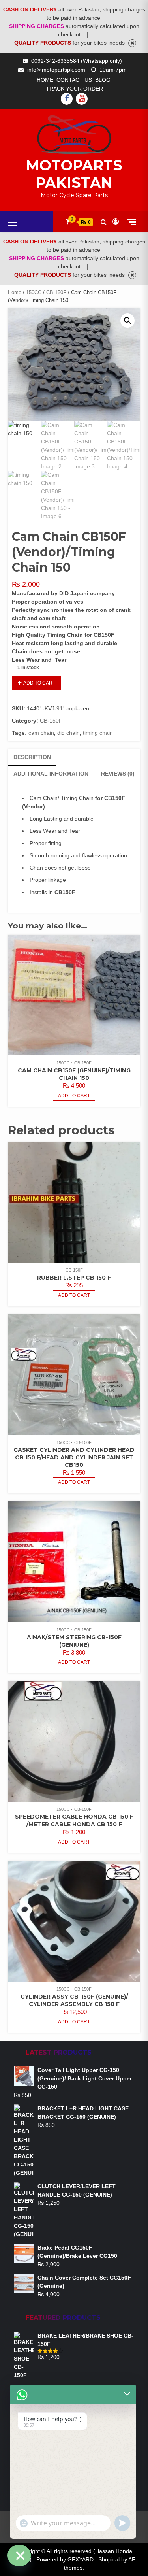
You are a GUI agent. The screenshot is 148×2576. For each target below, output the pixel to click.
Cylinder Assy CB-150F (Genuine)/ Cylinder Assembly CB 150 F (74, 2000)
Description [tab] (32, 757)
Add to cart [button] (74, 1096)
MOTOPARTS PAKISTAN (74, 174)
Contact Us (74, 80)
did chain (68, 733)
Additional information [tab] (51, 774)
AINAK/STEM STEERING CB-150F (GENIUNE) (74, 1641)
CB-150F (56, 292)
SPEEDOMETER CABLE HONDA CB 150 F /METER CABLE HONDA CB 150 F (74, 1820)
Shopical (109, 2559)
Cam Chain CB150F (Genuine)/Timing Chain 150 (74, 1074)
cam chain (41, 733)
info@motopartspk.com (56, 70)
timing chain (98, 733)
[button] (127, 321)
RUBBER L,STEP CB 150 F (74, 1278)
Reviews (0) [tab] (118, 774)
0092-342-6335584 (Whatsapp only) (77, 61)
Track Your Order (74, 89)
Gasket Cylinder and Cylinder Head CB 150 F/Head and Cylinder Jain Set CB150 (74, 1457)
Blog (103, 80)
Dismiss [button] (132, 43)
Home (45, 80)
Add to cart (39, 683)
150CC (34, 292)
